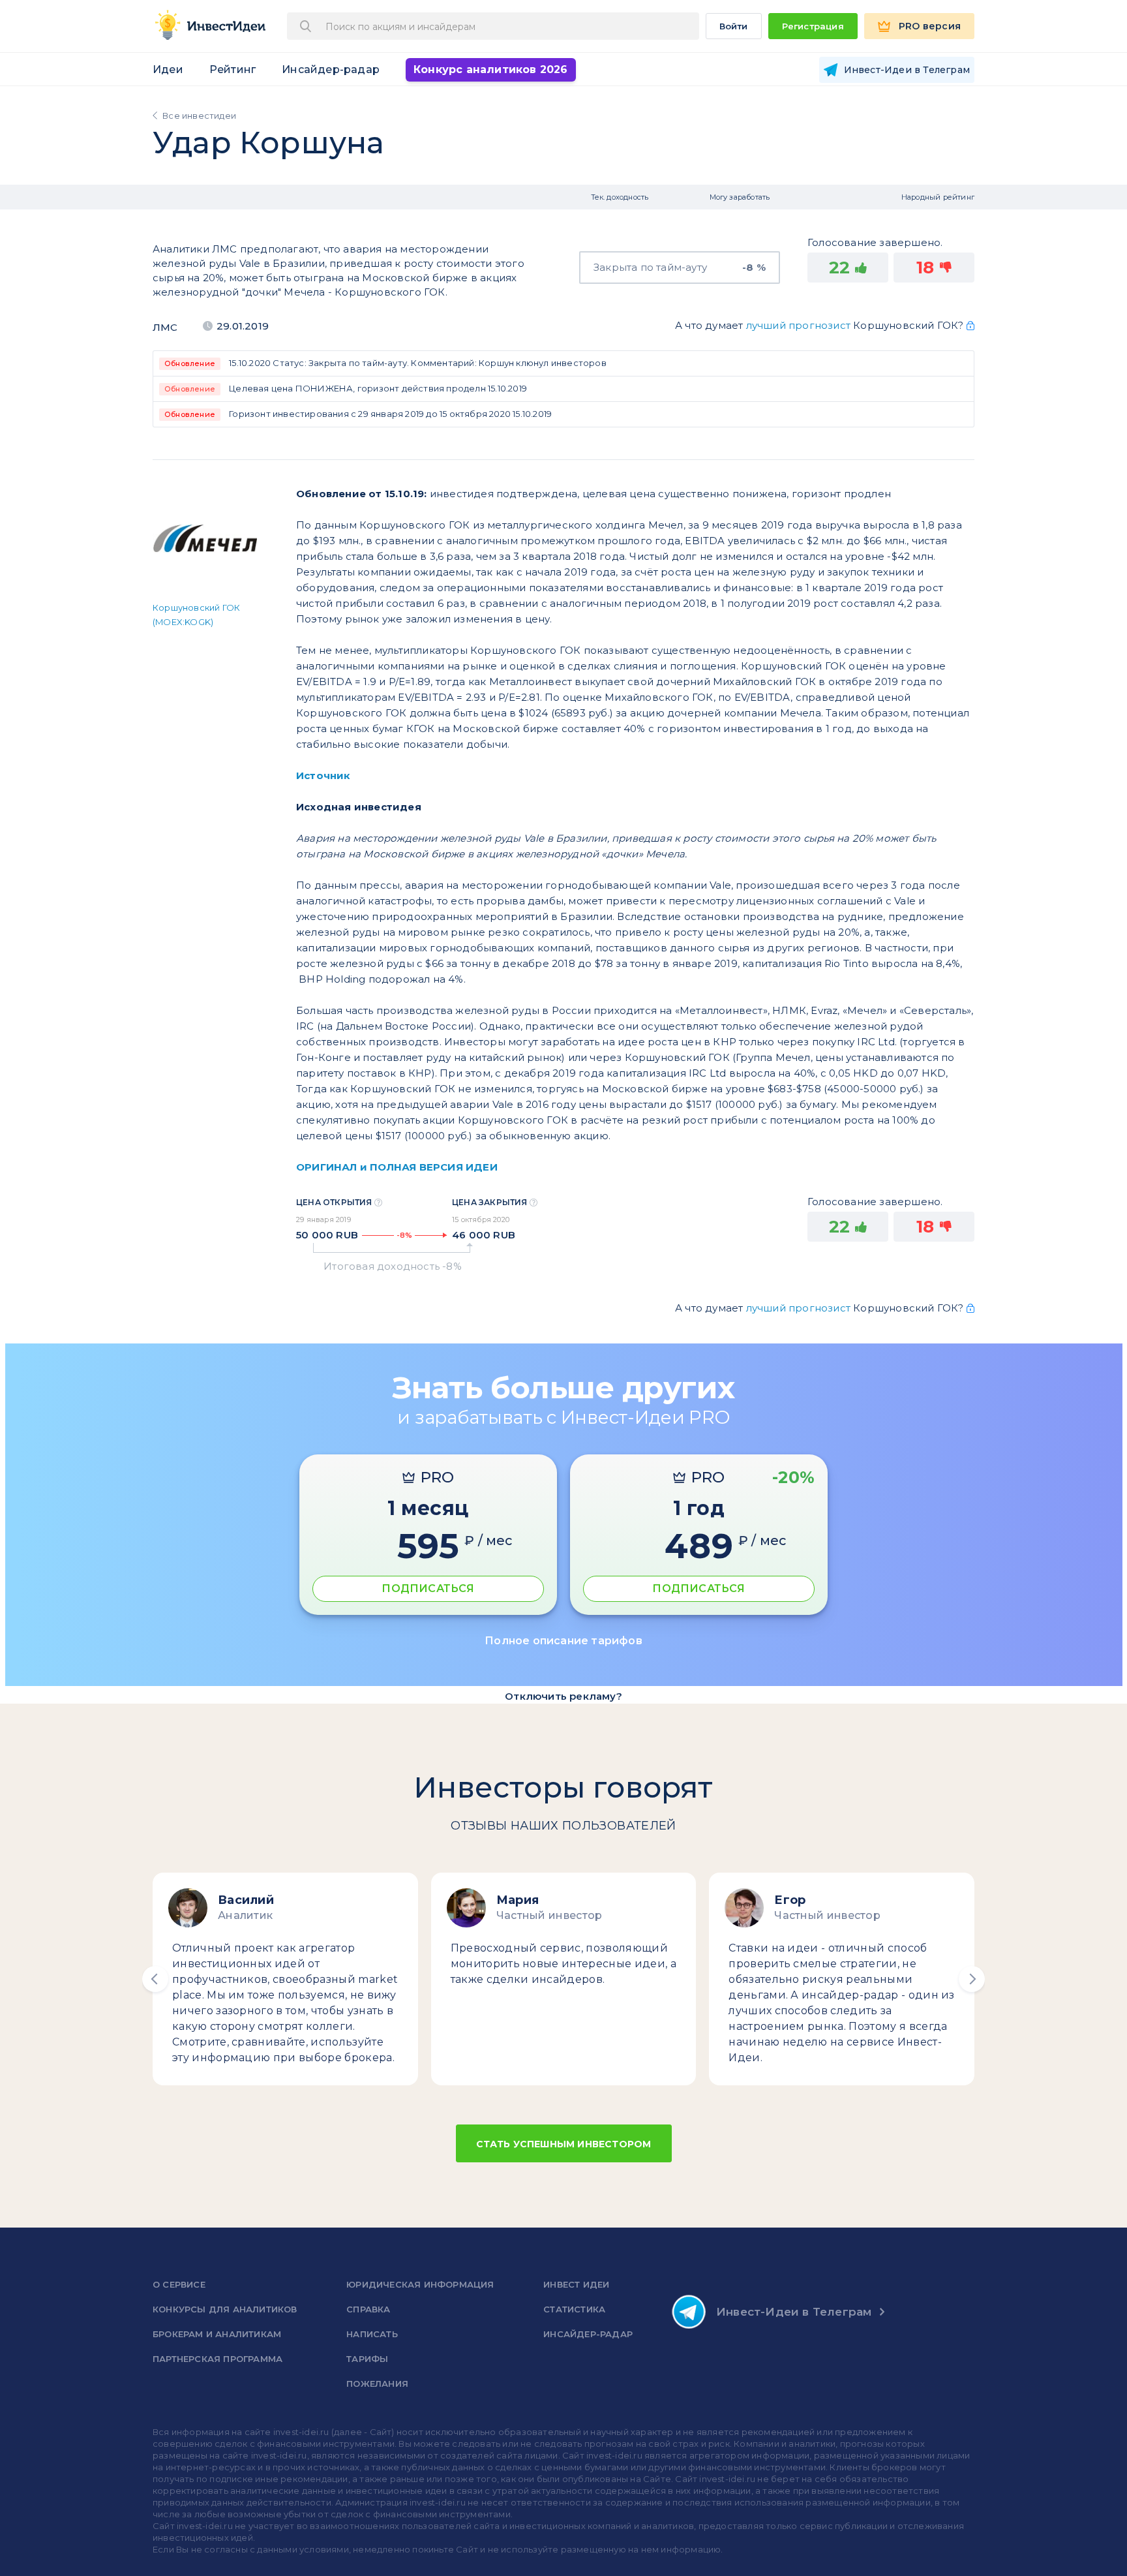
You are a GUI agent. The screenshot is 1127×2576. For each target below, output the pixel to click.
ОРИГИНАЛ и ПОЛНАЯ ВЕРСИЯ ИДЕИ (397, 1167)
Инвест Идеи (576, 2284)
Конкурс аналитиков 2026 (491, 69)
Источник (323, 775)
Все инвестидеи (199, 115)
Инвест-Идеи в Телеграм (794, 2312)
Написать (372, 2334)
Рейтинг (233, 69)
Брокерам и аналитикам (217, 2334)
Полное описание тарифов (563, 1641)
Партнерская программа (218, 2359)
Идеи (168, 69)
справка (368, 2309)
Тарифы (367, 2359)
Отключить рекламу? (563, 1696)
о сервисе (179, 2284)
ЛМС (165, 327)
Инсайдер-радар (331, 69)
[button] (155, 1979)
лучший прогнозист (798, 325)
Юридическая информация (420, 2284)
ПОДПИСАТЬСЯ (428, 1588)
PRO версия (930, 26)
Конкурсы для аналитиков (225, 2309)
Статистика (574, 2309)
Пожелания (377, 2384)
